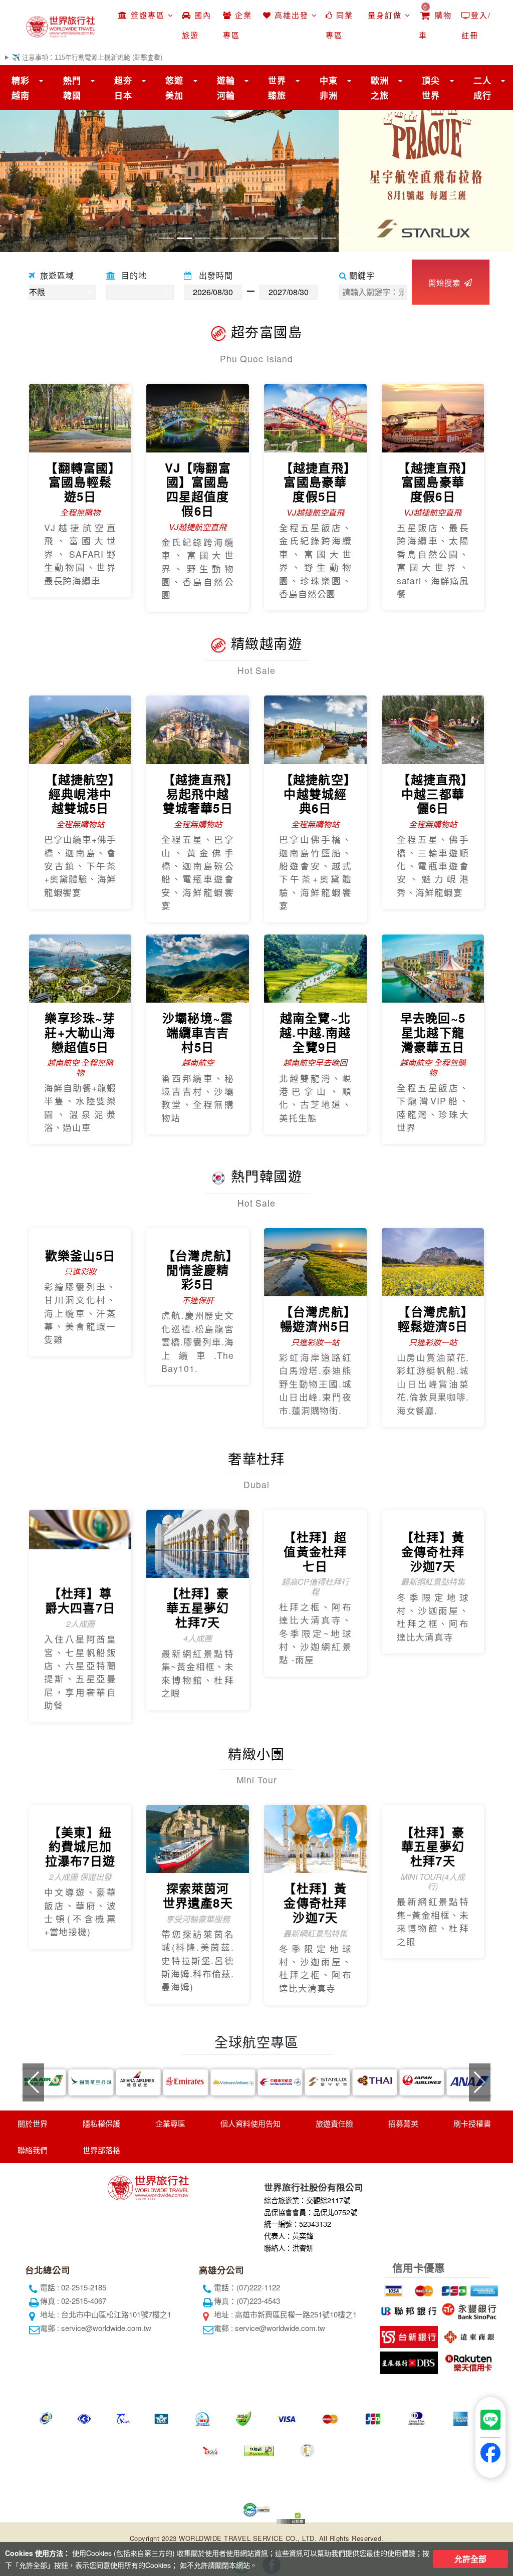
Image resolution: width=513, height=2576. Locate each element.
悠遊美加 (174, 88)
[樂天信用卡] (468, 2361)
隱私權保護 (101, 2123)
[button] (39, 161)
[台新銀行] (408, 2335)
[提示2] (422, 2288)
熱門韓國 (72, 88)
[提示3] (453, 2288)
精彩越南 (21, 88)
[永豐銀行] (468, 2309)
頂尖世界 (431, 88)
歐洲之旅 (380, 88)
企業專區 (237, 25)
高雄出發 (292, 15)
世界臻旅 (277, 88)
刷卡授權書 (472, 2123)
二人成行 (482, 88)
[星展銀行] (408, 2361)
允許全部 (470, 2559)
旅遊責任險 (334, 2123)
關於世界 (33, 2123)
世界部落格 (101, 2150)
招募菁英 (403, 2123)
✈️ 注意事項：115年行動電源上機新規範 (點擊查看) (87, 57)
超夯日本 (123, 88)
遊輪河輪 (226, 88)
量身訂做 (385, 15)
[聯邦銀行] (408, 2309)
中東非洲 (329, 88)
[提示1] (392, 2288)
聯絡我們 (33, 2150)
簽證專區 (148, 15)
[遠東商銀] (468, 2335)
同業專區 (339, 25)
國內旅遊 (197, 25)
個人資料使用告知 (250, 2123)
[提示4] (483, 2288)
